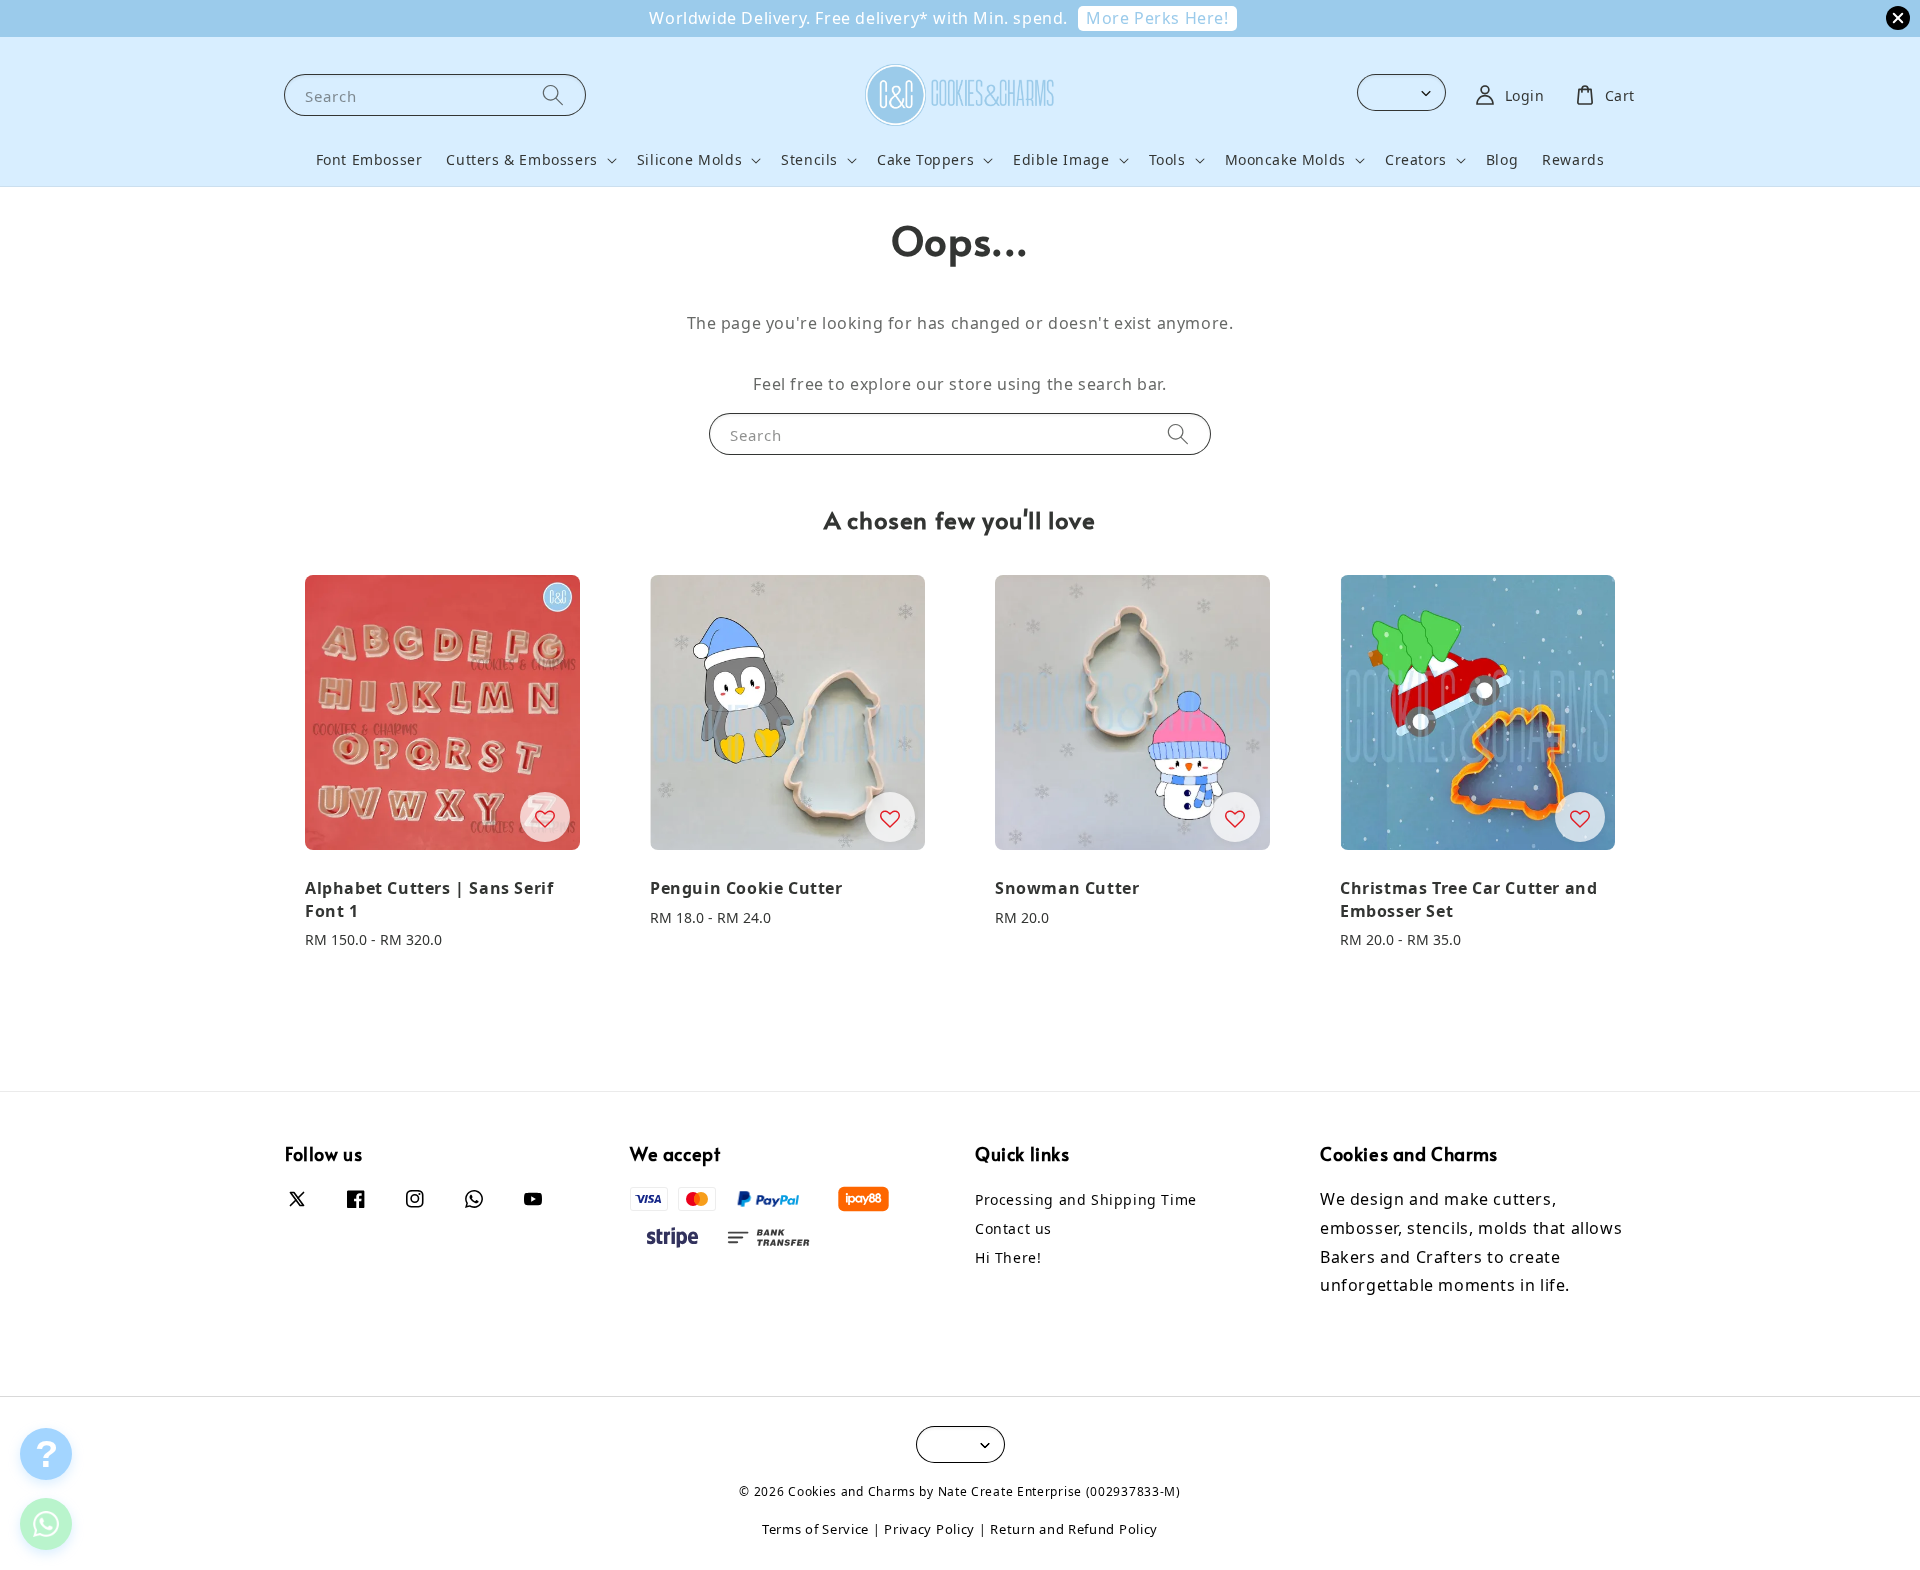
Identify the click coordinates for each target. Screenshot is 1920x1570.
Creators (1416, 160)
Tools (1167, 160)
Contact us (1013, 1228)
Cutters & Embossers (521, 160)
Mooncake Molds (1285, 160)
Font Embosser (369, 159)
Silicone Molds (689, 160)
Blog (1502, 159)
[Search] (553, 94)
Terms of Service (815, 1529)
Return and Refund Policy (1074, 1529)
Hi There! (1008, 1257)
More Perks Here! (1157, 18)
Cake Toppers (925, 160)
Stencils (809, 160)
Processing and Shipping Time (1086, 1200)
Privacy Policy (929, 1529)
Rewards (1573, 159)
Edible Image (1061, 160)
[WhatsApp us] (46, 1524)
